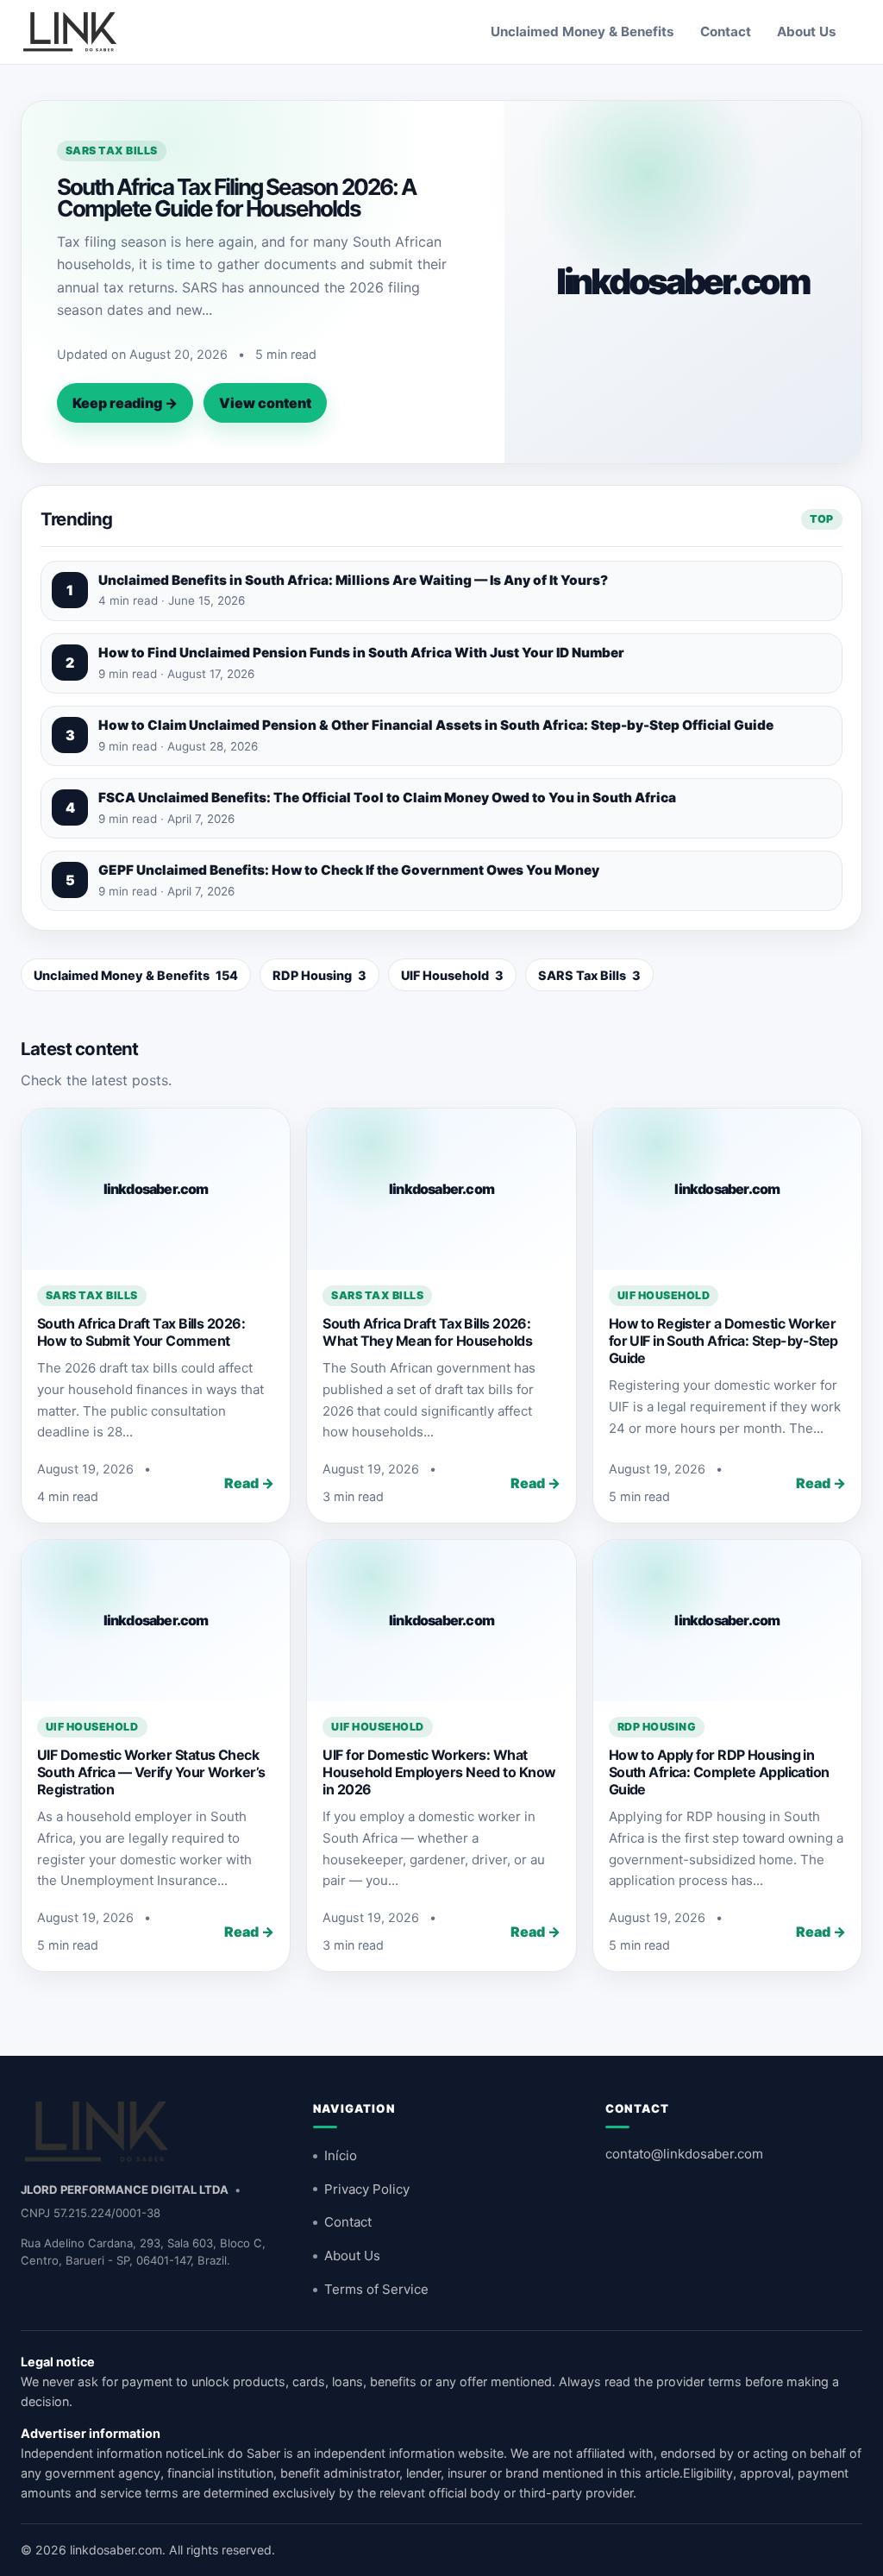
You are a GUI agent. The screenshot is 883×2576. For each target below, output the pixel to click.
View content (265, 403)
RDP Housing (319, 975)
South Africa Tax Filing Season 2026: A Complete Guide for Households (236, 198)
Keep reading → (125, 403)
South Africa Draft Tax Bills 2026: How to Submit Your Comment (141, 1332)
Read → (249, 1483)
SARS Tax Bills (112, 151)
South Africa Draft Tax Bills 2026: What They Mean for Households (427, 1332)
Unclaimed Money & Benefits (582, 31)
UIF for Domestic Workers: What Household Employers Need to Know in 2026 (439, 1772)
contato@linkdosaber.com (684, 2154)
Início (341, 2155)
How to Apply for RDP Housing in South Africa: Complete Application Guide (719, 1772)
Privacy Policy (367, 2189)
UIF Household (452, 975)
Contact (726, 31)
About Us (807, 31)
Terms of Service (376, 2289)
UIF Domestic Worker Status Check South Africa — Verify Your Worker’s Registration (151, 1772)
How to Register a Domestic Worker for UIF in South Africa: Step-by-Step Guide (723, 1341)
